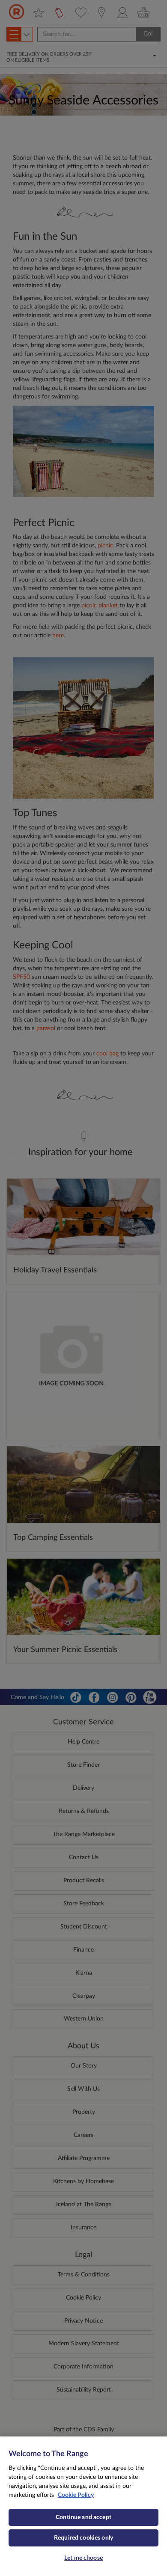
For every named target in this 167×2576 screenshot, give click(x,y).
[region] (83, 2506)
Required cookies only (83, 2538)
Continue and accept (83, 2517)
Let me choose (83, 2558)
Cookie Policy (76, 2495)
